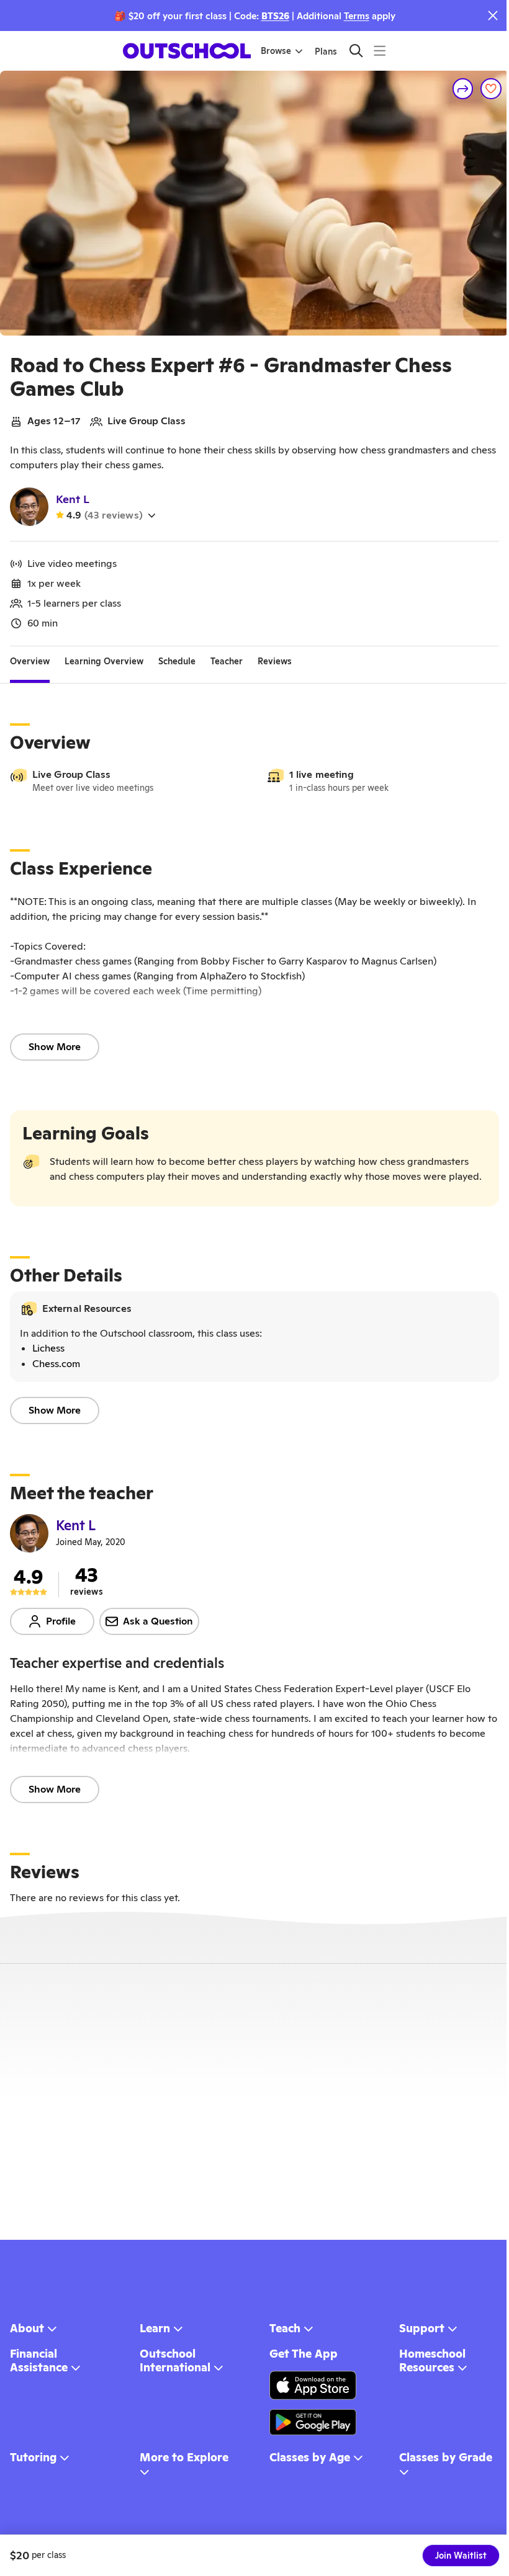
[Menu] (380, 51)
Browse (276, 51)
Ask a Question (158, 1621)
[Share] (463, 89)
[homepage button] (187, 51)
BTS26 (275, 16)
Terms (357, 16)
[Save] (491, 89)
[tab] (30, 661)
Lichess (48, 1348)
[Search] (356, 51)
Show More (55, 1047)
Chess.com (56, 1364)
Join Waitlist (461, 2556)
